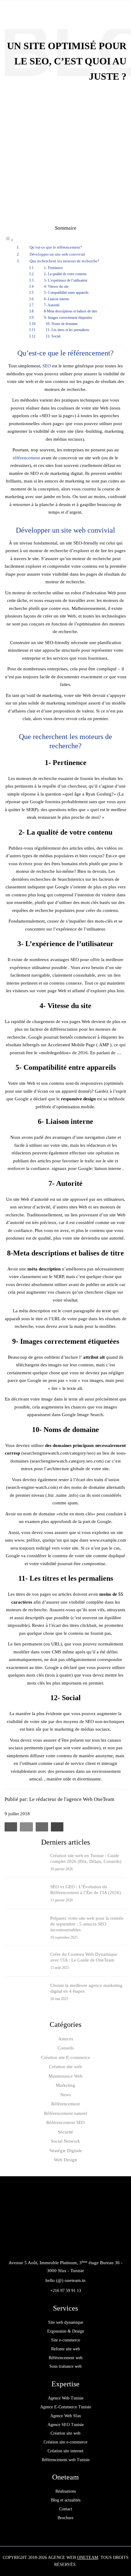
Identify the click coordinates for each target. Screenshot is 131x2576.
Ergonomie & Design (66, 2331)
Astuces (66, 2039)
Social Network (65, 2141)
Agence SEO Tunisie (66, 2425)
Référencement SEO (65, 2122)
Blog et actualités (66, 2500)
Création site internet (65, 2451)
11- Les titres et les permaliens (67, 330)
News (66, 2095)
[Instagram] (79, 2246)
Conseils (66, 2048)
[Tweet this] (26, 1827)
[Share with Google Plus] (42, 1827)
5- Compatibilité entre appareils (66, 293)
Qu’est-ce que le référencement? (56, 247)
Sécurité (65, 2132)
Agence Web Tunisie (66, 2398)
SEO (47, 366)
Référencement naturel (66, 2113)
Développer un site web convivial (57, 254)
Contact (66, 2509)
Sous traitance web (65, 2366)
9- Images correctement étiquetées (68, 318)
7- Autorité (52, 305)
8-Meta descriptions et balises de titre (71, 311)
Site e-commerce (66, 2340)
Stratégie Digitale (66, 2151)
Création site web (65, 2067)
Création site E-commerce (66, 2057)
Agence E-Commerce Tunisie (66, 2407)
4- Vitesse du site (56, 286)
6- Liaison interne (57, 299)
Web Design (65, 2160)
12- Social (53, 336)
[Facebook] (52, 2246)
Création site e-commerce (65, 2442)
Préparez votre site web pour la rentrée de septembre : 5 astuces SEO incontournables (87, 1924)
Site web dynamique (66, 2322)
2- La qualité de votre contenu (65, 274)
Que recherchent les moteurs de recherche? (64, 261)
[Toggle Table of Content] (9, 240)
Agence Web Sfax (66, 2416)
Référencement (65, 2104)
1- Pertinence (53, 268)
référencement (26, 458)
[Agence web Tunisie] (41, 14)
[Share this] (11, 1827)
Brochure (65, 2518)
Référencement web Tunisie (66, 2460)
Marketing (65, 2085)
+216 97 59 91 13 (66, 2291)
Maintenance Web (65, 2076)
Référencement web (66, 2358)
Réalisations (66, 2491)
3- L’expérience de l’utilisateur (66, 280)
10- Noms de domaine (62, 324)
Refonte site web (65, 2349)
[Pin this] (57, 1827)
